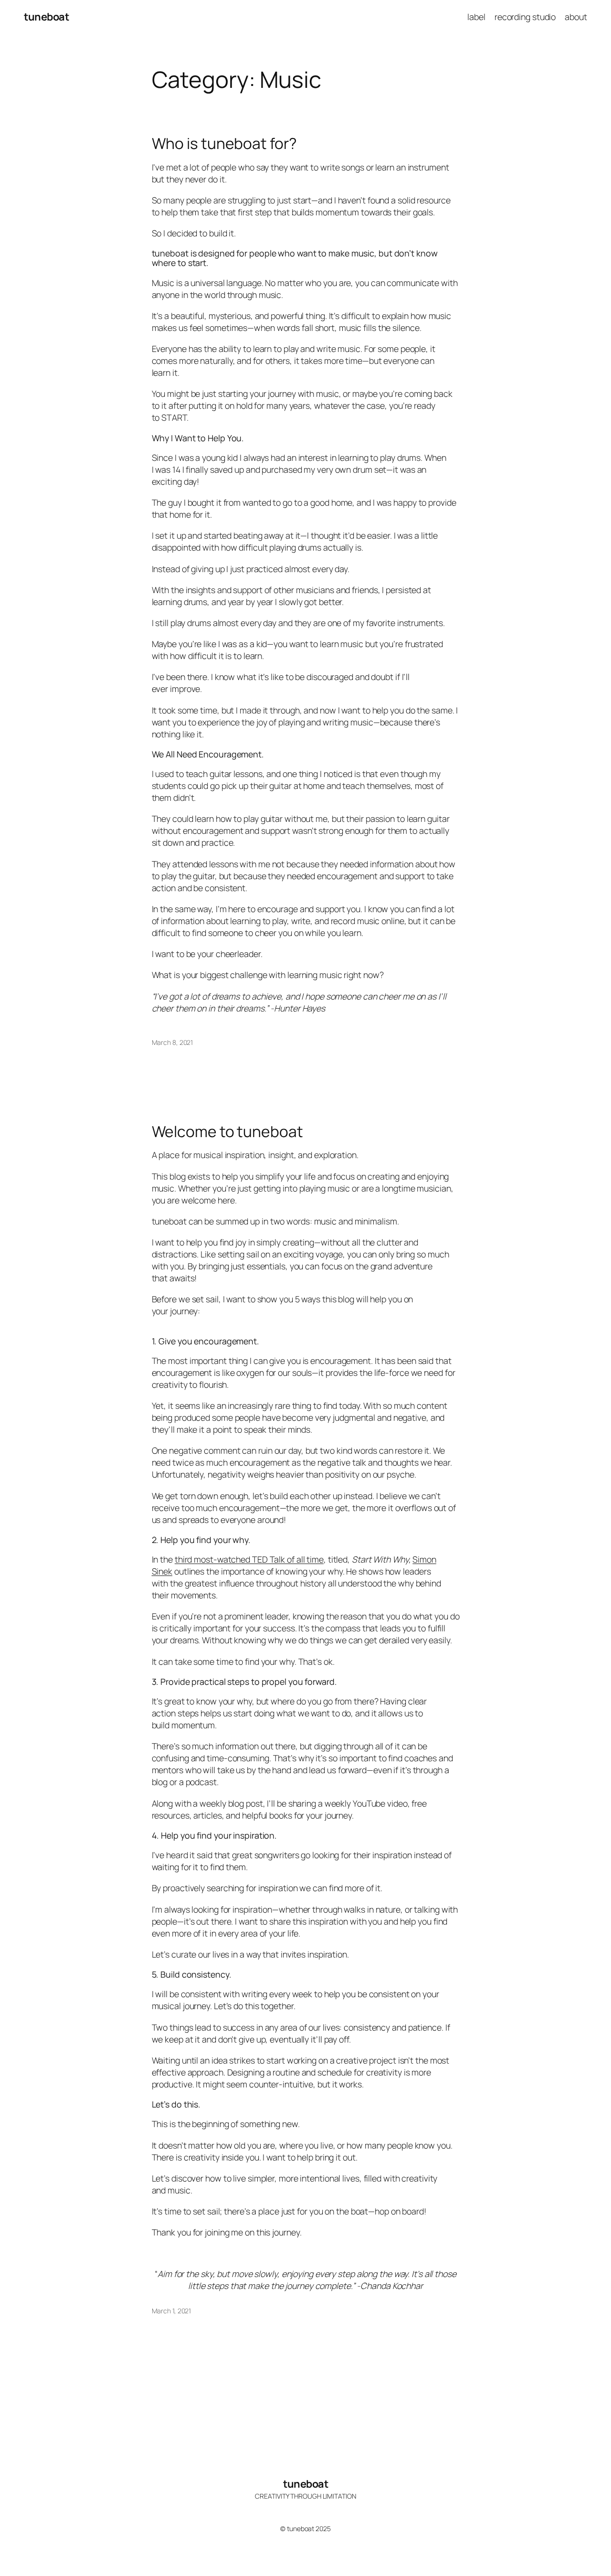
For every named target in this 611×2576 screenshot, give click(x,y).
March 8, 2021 (173, 1042)
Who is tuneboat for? (224, 144)
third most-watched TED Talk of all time (249, 1559)
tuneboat (46, 17)
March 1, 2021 (172, 2311)
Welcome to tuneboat (227, 1132)
